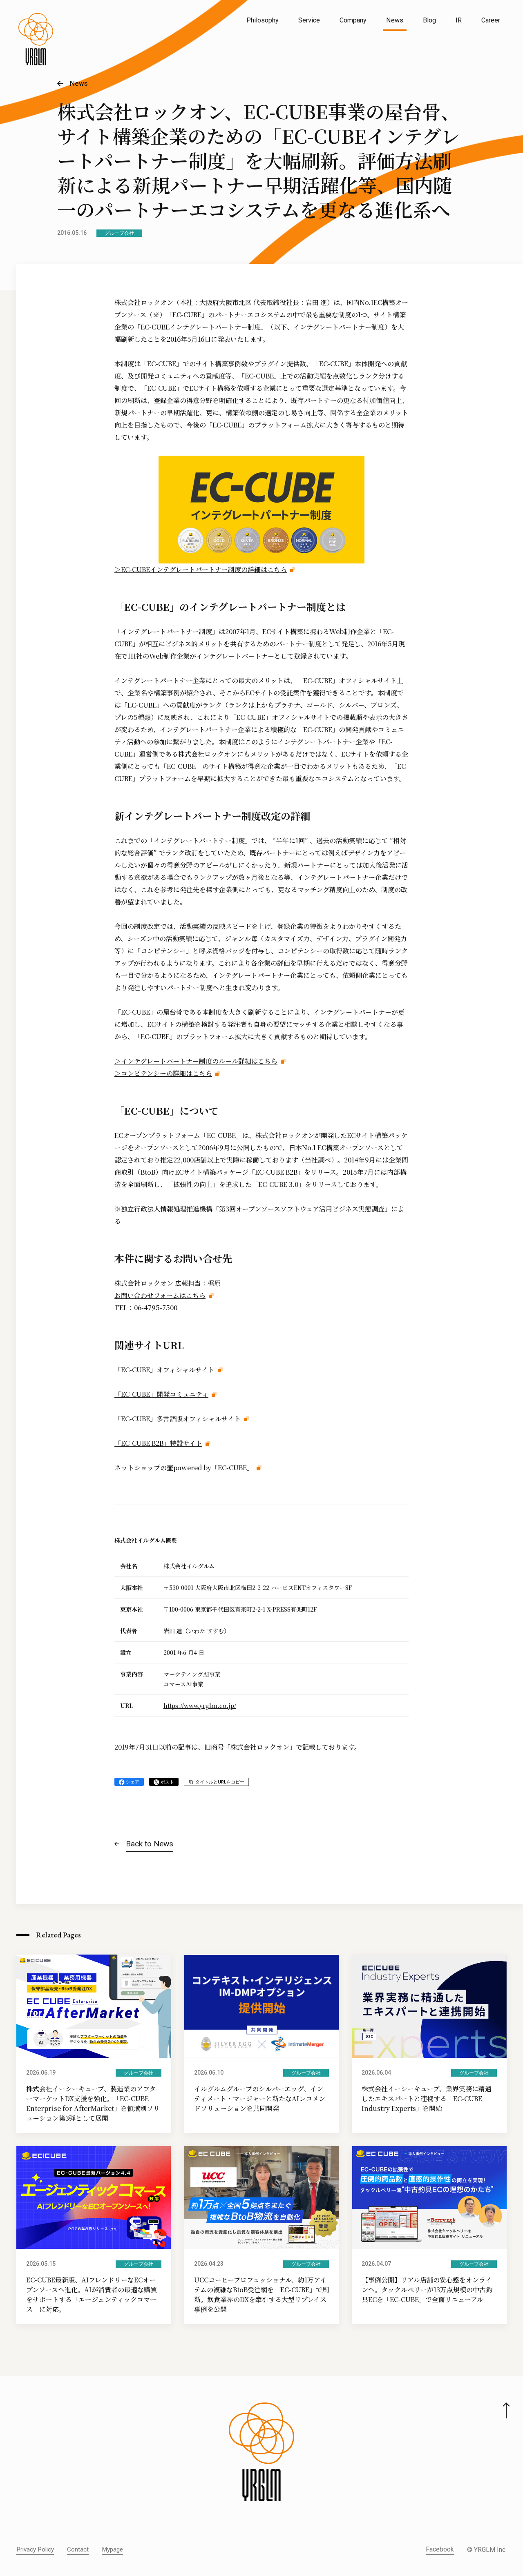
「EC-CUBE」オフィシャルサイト (164, 1370)
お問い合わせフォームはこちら (160, 1295)
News (395, 20)
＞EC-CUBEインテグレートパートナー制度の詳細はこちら (201, 569)
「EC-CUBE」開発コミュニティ (161, 1394)
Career (491, 20)
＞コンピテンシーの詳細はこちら (163, 1073)
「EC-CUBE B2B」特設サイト (158, 1443)
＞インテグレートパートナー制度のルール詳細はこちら (196, 1061)
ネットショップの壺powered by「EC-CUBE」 (184, 1468)
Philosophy (263, 20)
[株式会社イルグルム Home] (36, 39)
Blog (429, 20)
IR (459, 20)
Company (353, 20)
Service (309, 20)
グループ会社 (119, 233)
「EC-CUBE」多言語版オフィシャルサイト (178, 1419)
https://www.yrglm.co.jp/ (200, 1705)
